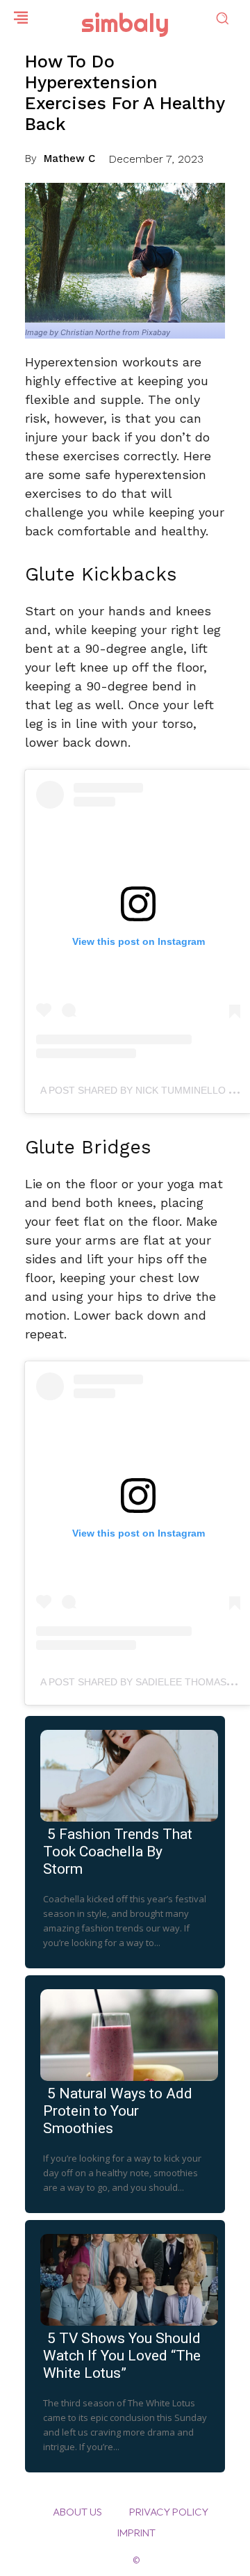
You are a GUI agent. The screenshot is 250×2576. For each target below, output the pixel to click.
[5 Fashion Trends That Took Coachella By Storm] (125, 1773)
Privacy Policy (169, 2512)
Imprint (136, 2533)
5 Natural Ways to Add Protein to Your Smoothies (118, 2111)
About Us (77, 2512)
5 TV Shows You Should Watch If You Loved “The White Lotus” (122, 2356)
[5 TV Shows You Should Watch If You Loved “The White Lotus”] (125, 2277)
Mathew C (69, 159)
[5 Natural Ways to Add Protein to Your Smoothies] (125, 2032)
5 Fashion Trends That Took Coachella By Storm (118, 1852)
